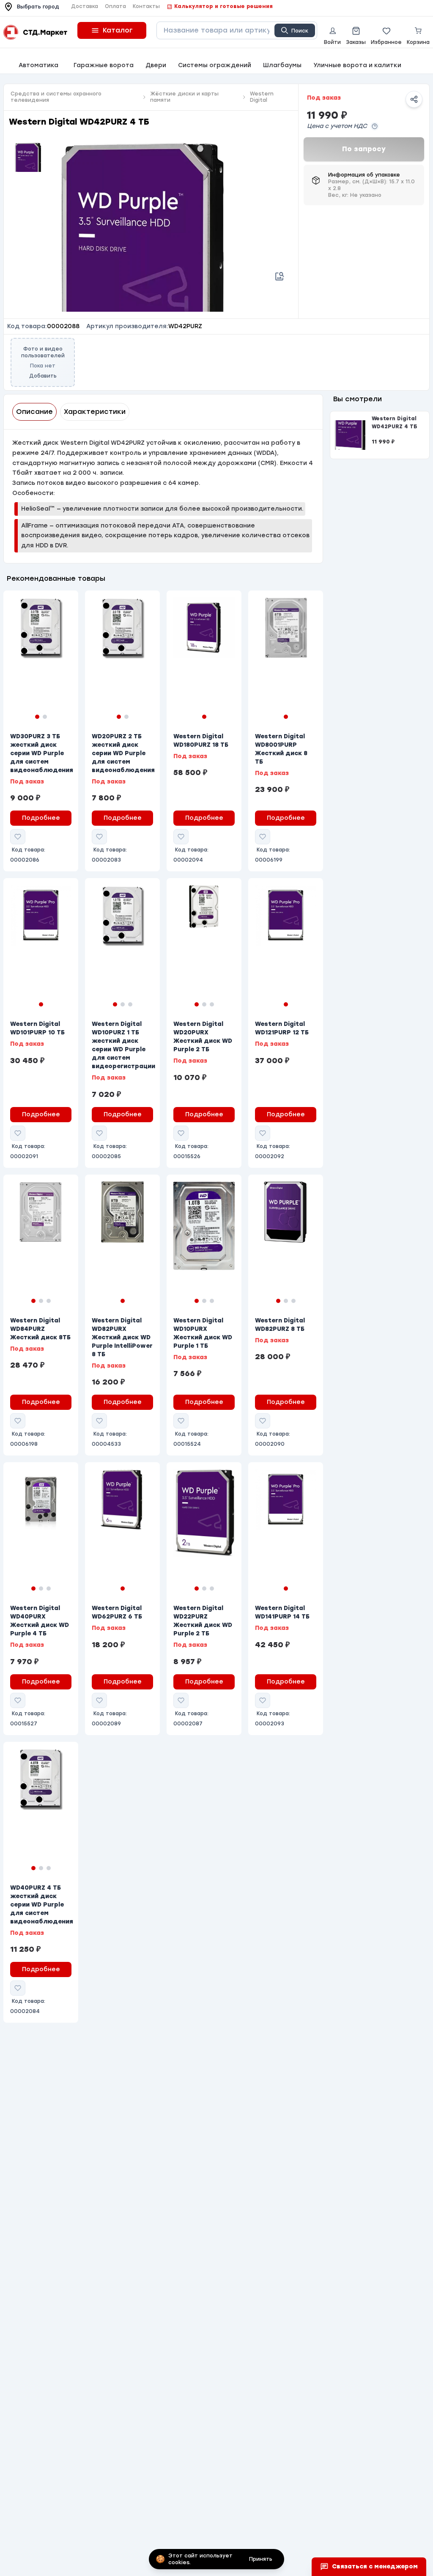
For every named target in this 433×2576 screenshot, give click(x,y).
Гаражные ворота (104, 65)
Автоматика (38, 65)
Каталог (118, 30)
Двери (156, 65)
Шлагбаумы (282, 65)
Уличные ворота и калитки (357, 65)
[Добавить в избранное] (18, 837)
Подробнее (41, 818)
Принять (261, 2559)
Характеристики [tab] (95, 412)
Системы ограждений (215, 65)
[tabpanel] (163, 496)
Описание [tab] (34, 412)
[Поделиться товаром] (414, 99)
